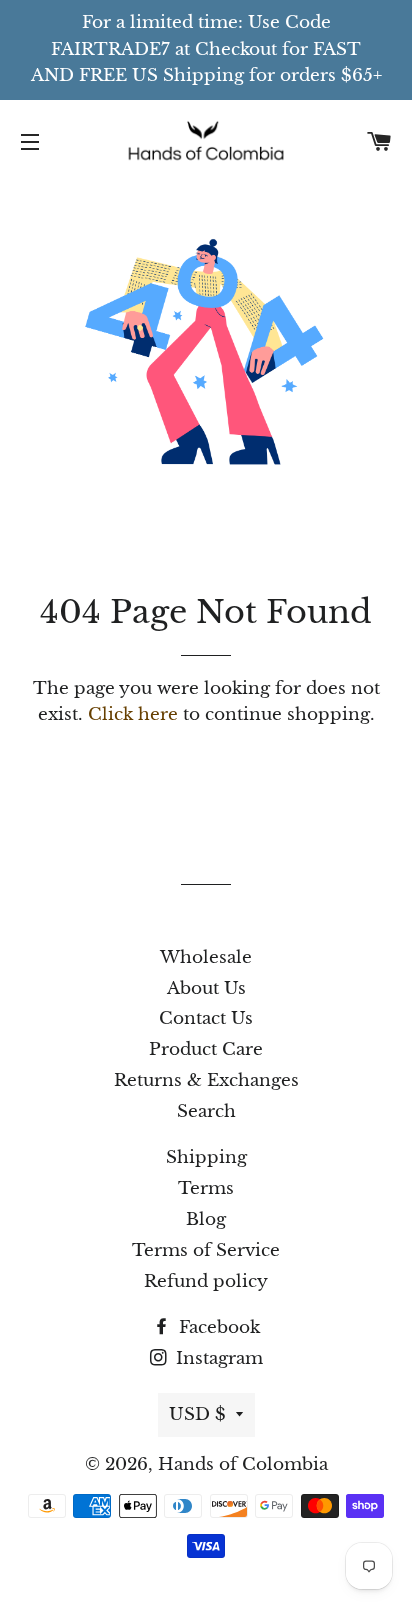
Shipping (206, 1157)
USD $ (197, 1414)
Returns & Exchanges (206, 1080)
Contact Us (206, 1018)
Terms (206, 1188)
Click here (133, 714)
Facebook (217, 1327)
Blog (206, 1219)
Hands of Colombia (243, 1464)
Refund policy (206, 1281)
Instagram (217, 1358)
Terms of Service (206, 1250)
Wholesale (206, 957)
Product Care (206, 1049)
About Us (206, 988)
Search (206, 1111)
